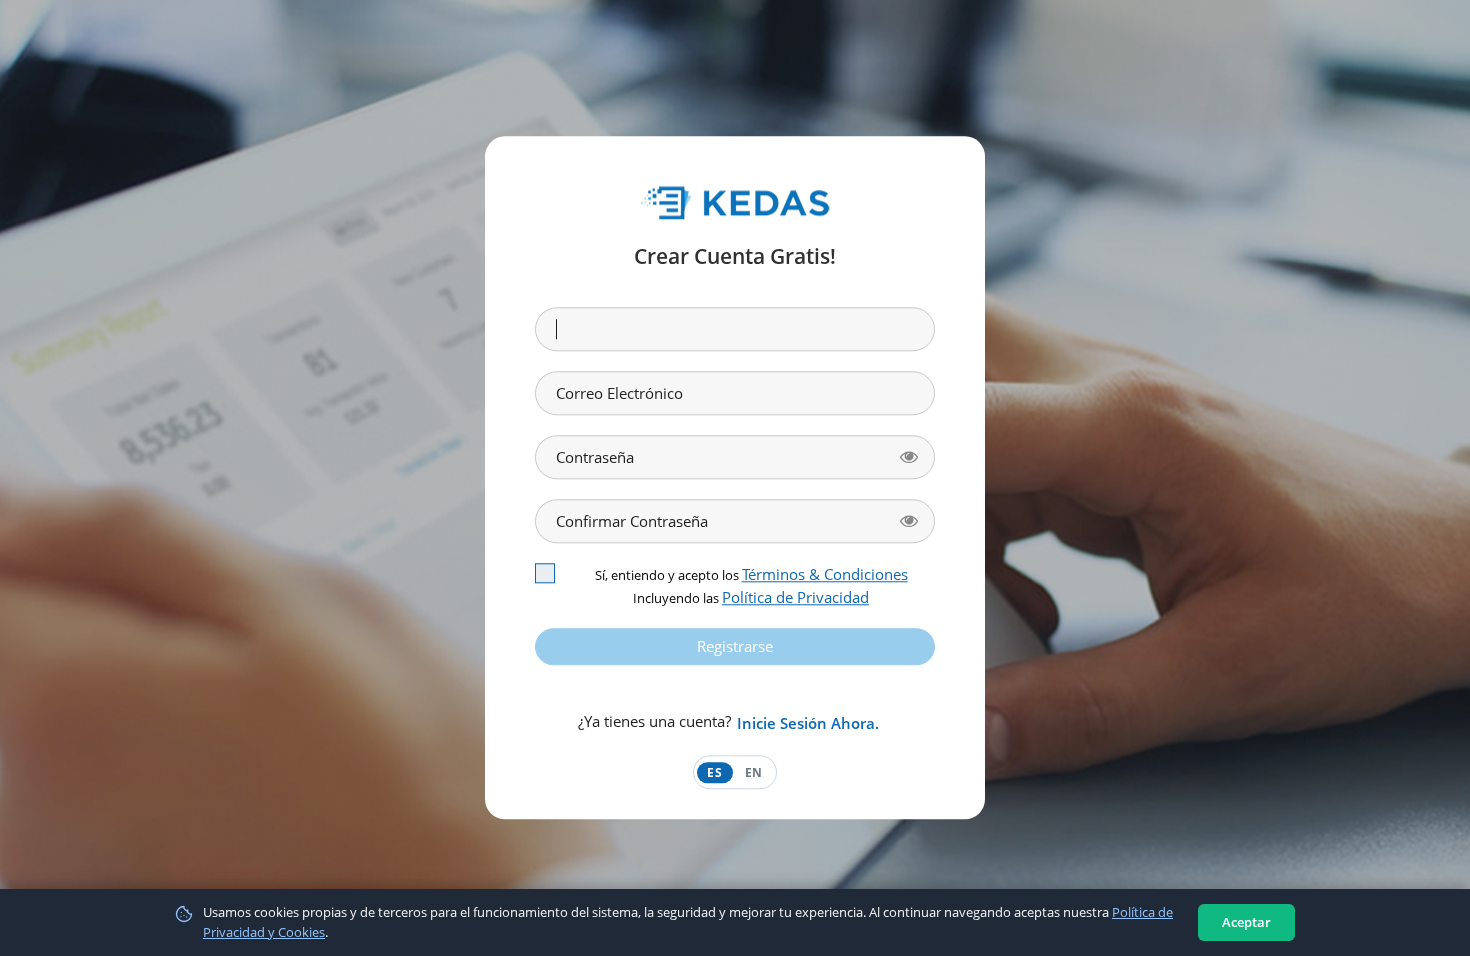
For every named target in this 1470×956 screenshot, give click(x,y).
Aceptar (1246, 922)
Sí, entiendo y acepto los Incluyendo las (751, 585)
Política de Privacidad (795, 597)
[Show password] (909, 457)
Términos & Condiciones (825, 574)
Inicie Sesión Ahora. (808, 723)
